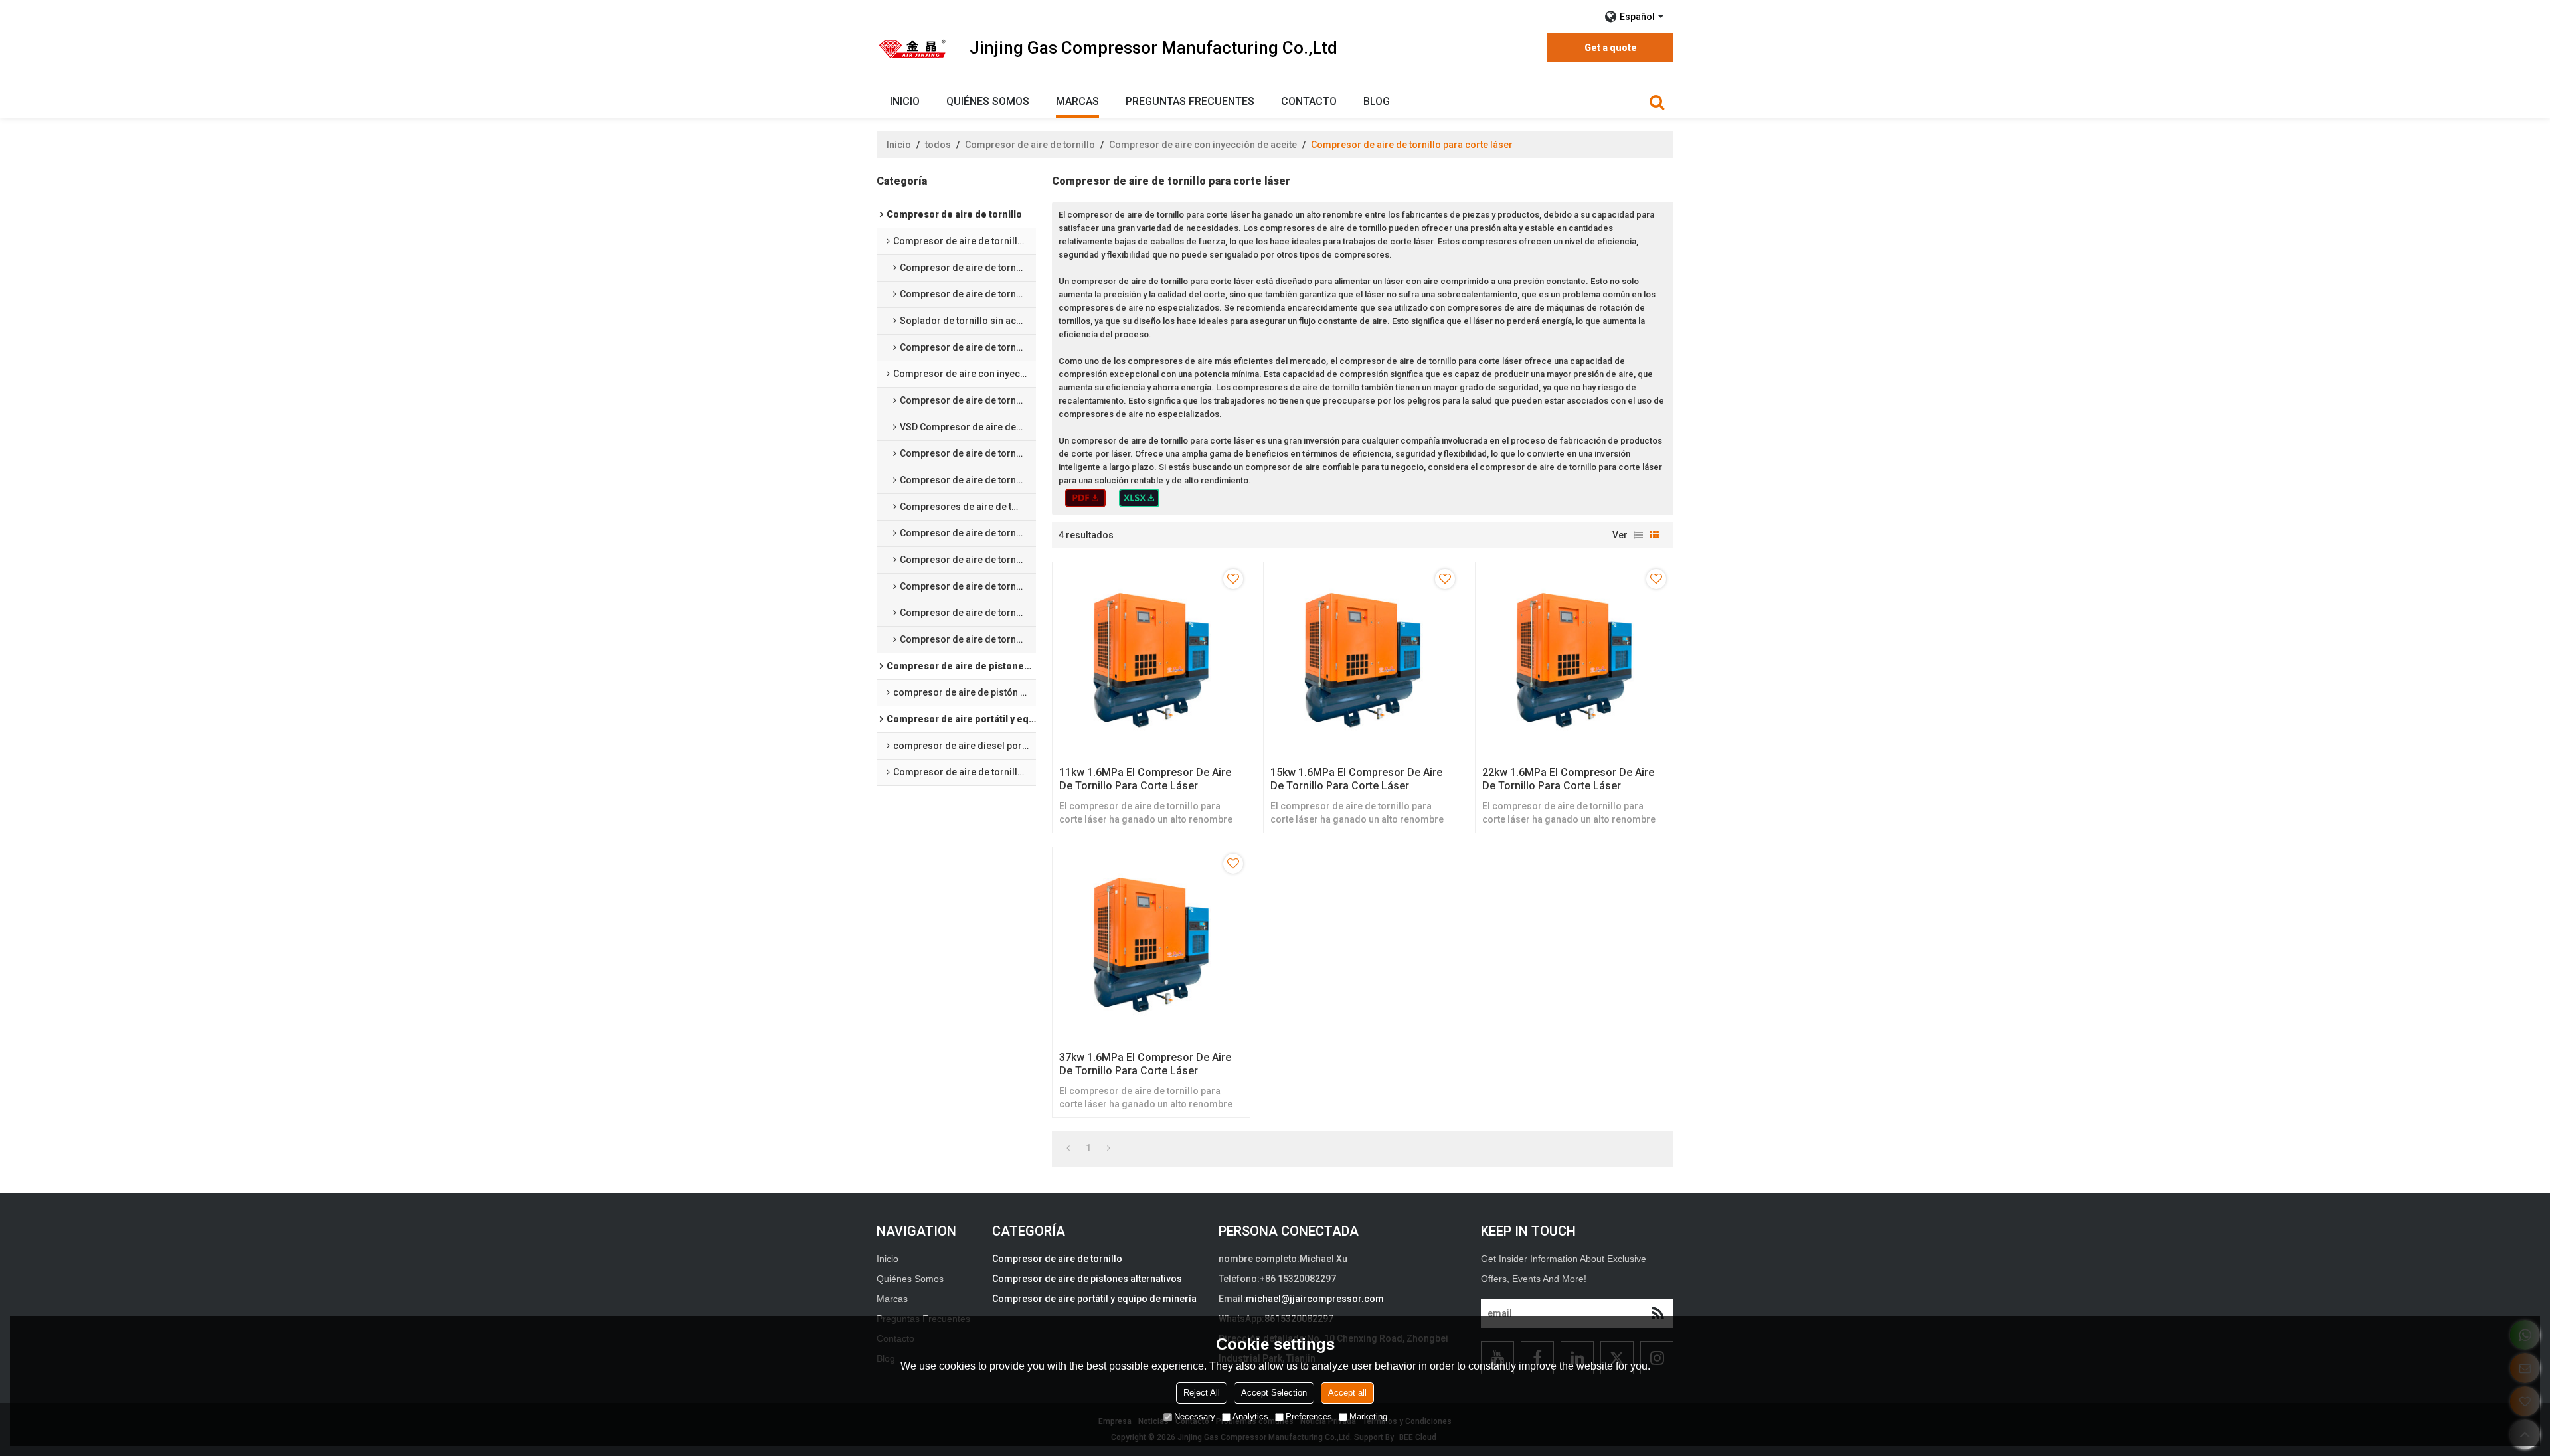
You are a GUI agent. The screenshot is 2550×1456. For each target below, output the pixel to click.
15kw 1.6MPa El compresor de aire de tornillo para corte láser (1356, 779)
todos (938, 145)
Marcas (1077, 101)
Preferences (1309, 1416)
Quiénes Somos (988, 101)
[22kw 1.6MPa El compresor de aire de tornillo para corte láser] (1574, 661)
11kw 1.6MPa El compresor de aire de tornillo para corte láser (1145, 779)
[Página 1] (1068, 1148)
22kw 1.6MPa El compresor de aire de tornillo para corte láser (1568, 779)
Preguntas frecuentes (1190, 101)
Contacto (1309, 101)
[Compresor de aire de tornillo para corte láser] (1085, 498)
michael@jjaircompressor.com (1315, 1299)
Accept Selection (1274, 1393)
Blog (1377, 101)
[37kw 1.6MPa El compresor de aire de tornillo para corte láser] (1151, 946)
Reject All (1202, 1393)
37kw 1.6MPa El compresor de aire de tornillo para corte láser (1145, 1064)
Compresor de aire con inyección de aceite (1203, 145)
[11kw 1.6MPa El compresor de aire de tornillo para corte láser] (1151, 661)
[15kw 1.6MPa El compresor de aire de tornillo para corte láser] (1362, 661)
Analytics (1250, 1416)
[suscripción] (1657, 1313)
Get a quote (1611, 48)
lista (1638, 535)
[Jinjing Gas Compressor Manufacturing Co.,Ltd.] (913, 48)
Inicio (905, 101)
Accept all (1347, 1393)
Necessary (1195, 1416)
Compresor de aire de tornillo (1030, 145)
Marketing (1368, 1416)
